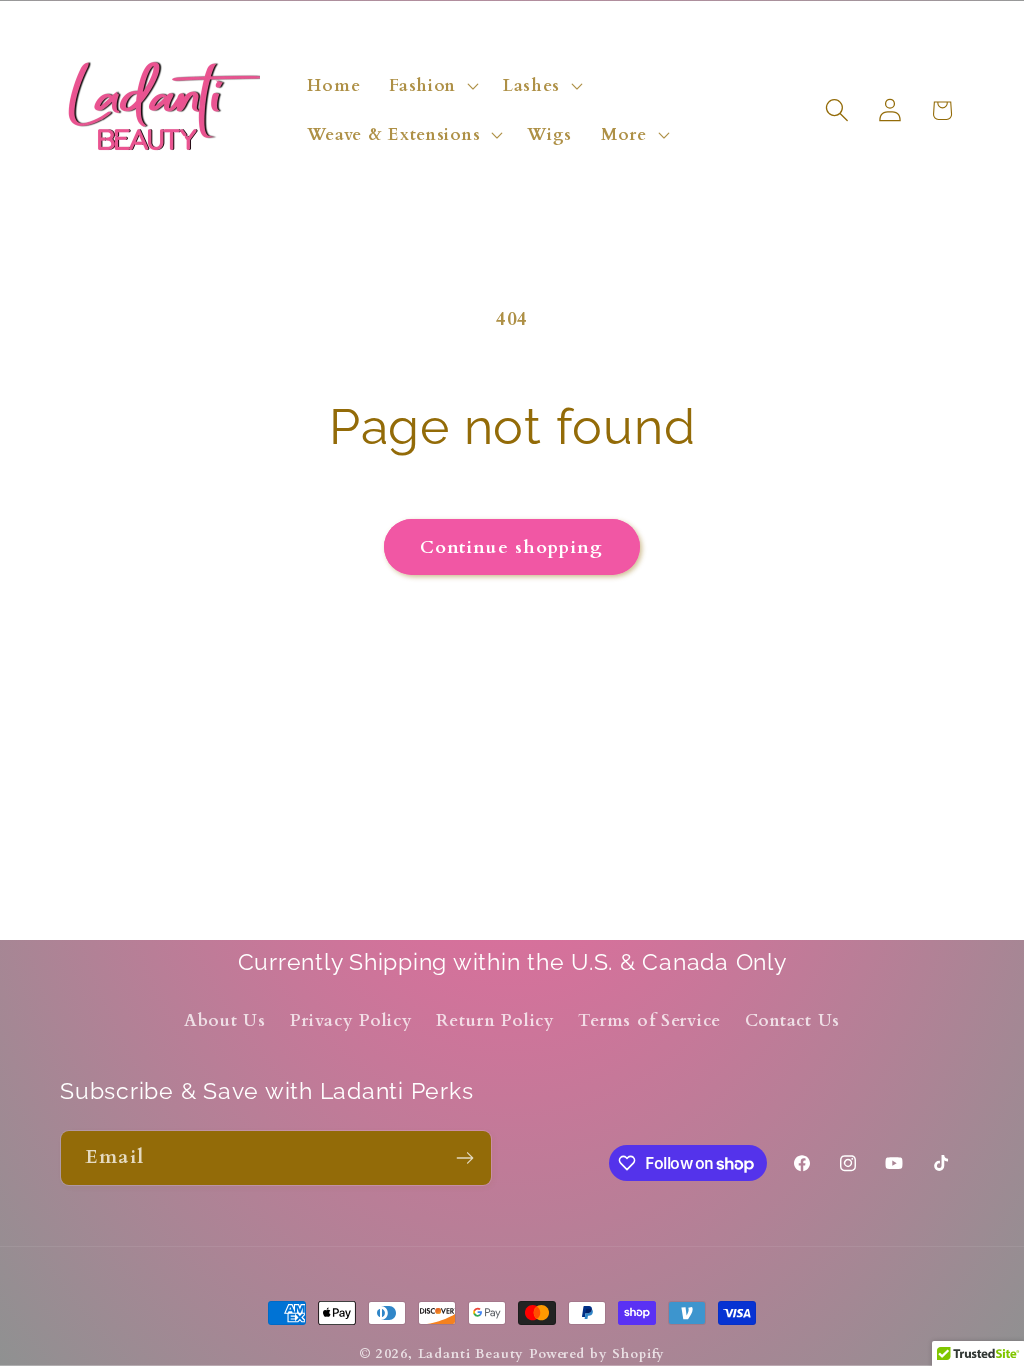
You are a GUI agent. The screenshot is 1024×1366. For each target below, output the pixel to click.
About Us (225, 1020)
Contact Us (792, 1020)
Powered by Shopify (597, 1354)
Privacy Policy (351, 1020)
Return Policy (495, 1020)
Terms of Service (649, 1020)
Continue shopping (511, 547)
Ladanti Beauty (471, 1354)
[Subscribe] (464, 1158)
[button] (432, 85)
